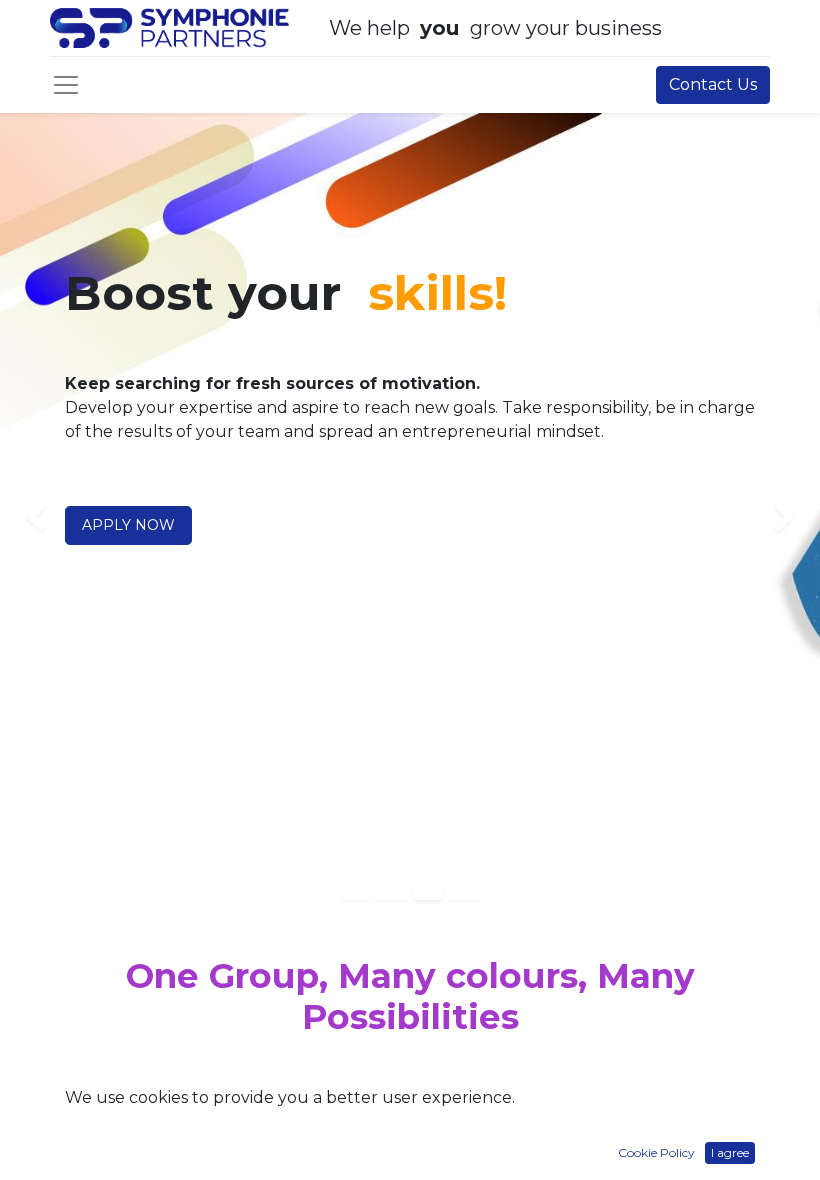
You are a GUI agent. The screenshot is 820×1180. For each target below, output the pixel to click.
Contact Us (713, 84)
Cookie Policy (656, 1152)
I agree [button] (730, 1152)
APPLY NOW (128, 525)
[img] (33, 518)
